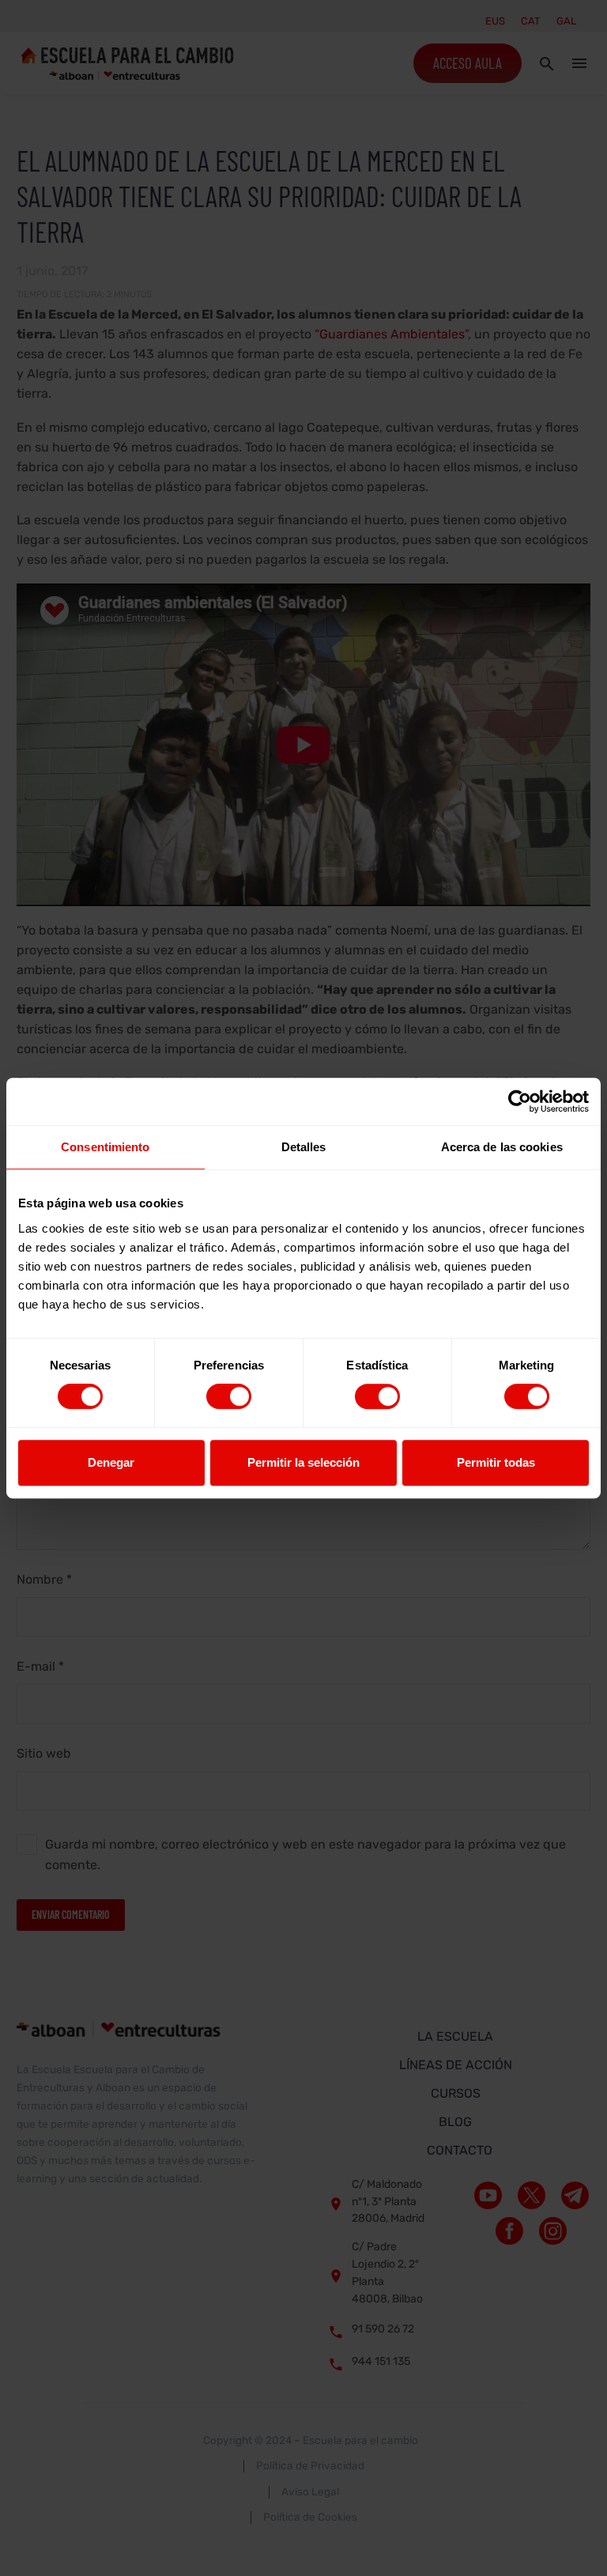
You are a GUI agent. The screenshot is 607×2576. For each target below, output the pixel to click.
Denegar (111, 1462)
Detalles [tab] (304, 1147)
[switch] (229, 1396)
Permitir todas (496, 1462)
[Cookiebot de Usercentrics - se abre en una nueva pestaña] (520, 1101)
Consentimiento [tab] (105, 1147)
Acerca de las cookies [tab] (502, 1147)
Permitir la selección (303, 1462)
